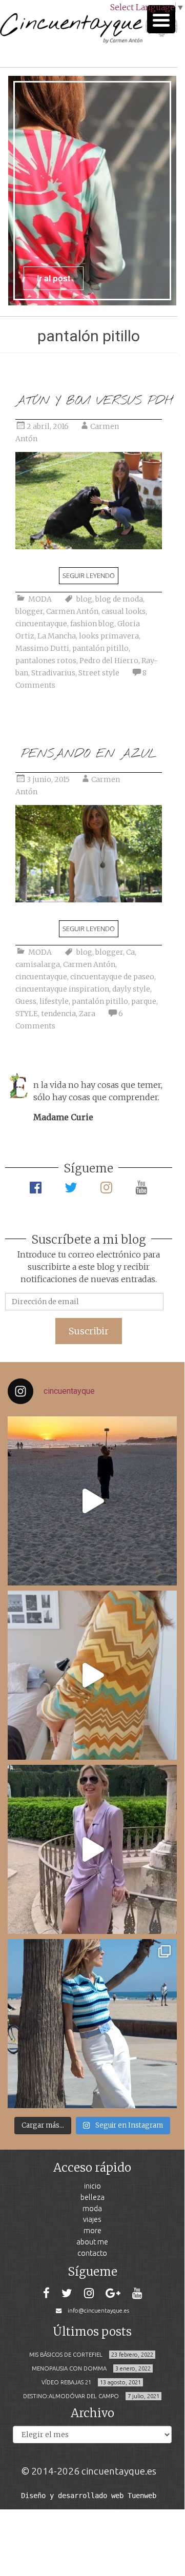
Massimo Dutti (42, 648)
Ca (130, 952)
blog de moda (119, 599)
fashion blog (92, 624)
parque (144, 1001)
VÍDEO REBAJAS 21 (66, 2382)
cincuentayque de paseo (112, 977)
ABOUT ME (92, 2242)
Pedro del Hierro (109, 661)
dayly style (131, 989)
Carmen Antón (72, 611)
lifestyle (54, 1001)
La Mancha (57, 636)
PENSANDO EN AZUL (89, 754)
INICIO (92, 2186)
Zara (87, 1014)
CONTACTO (92, 2253)
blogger (29, 611)
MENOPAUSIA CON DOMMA (69, 2368)
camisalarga (38, 964)
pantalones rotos (46, 661)
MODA (40, 599)
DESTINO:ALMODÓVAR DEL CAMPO (71, 2396)
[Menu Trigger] (161, 19)
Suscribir (89, 1331)
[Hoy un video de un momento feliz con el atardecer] (92, 1501)
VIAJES (92, 2219)
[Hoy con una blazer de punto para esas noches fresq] (92, 1675)
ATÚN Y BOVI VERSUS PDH (94, 401)
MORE (92, 2230)
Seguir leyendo (89, 575)
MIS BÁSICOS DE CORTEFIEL (66, 2355)
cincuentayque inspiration (62, 989)
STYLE (27, 1014)
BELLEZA (92, 2197)
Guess (26, 1001)
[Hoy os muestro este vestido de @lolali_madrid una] (92, 1849)
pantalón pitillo (100, 648)
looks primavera (109, 636)
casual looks (124, 611)
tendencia (58, 1014)
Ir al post (54, 278)
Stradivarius (53, 673)
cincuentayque (41, 624)
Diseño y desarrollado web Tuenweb (89, 2496)
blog (84, 599)
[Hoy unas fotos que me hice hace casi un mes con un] (92, 2024)
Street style (99, 673)
